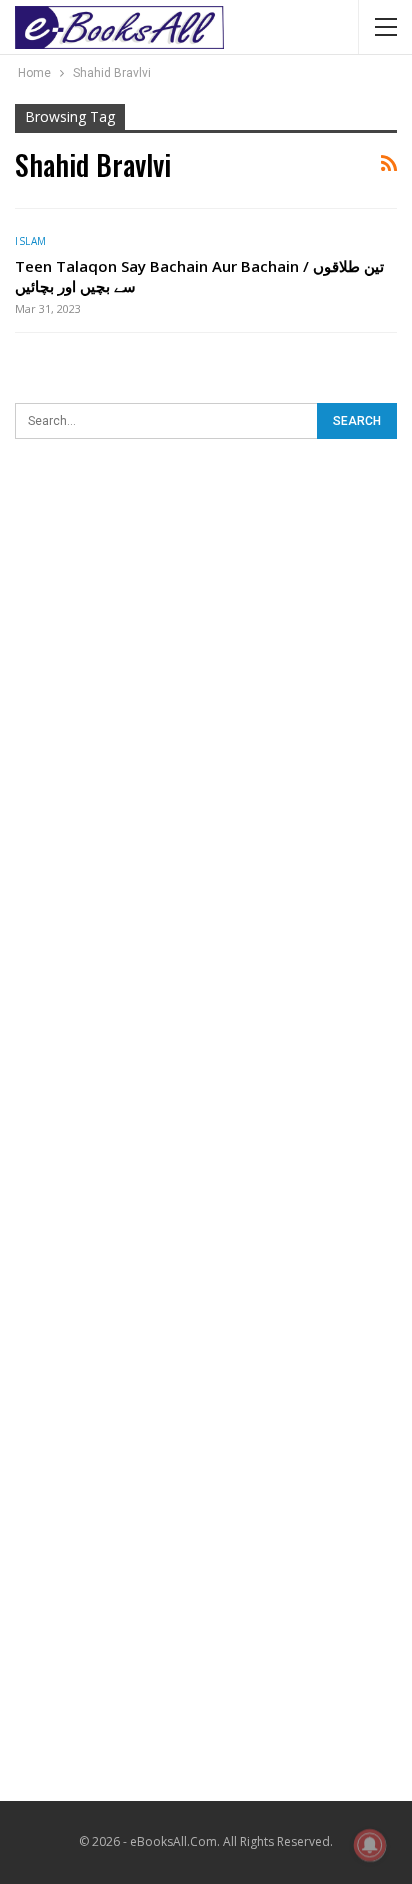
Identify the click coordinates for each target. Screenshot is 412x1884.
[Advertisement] (206, 681)
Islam (31, 241)
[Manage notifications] (370, 1845)
